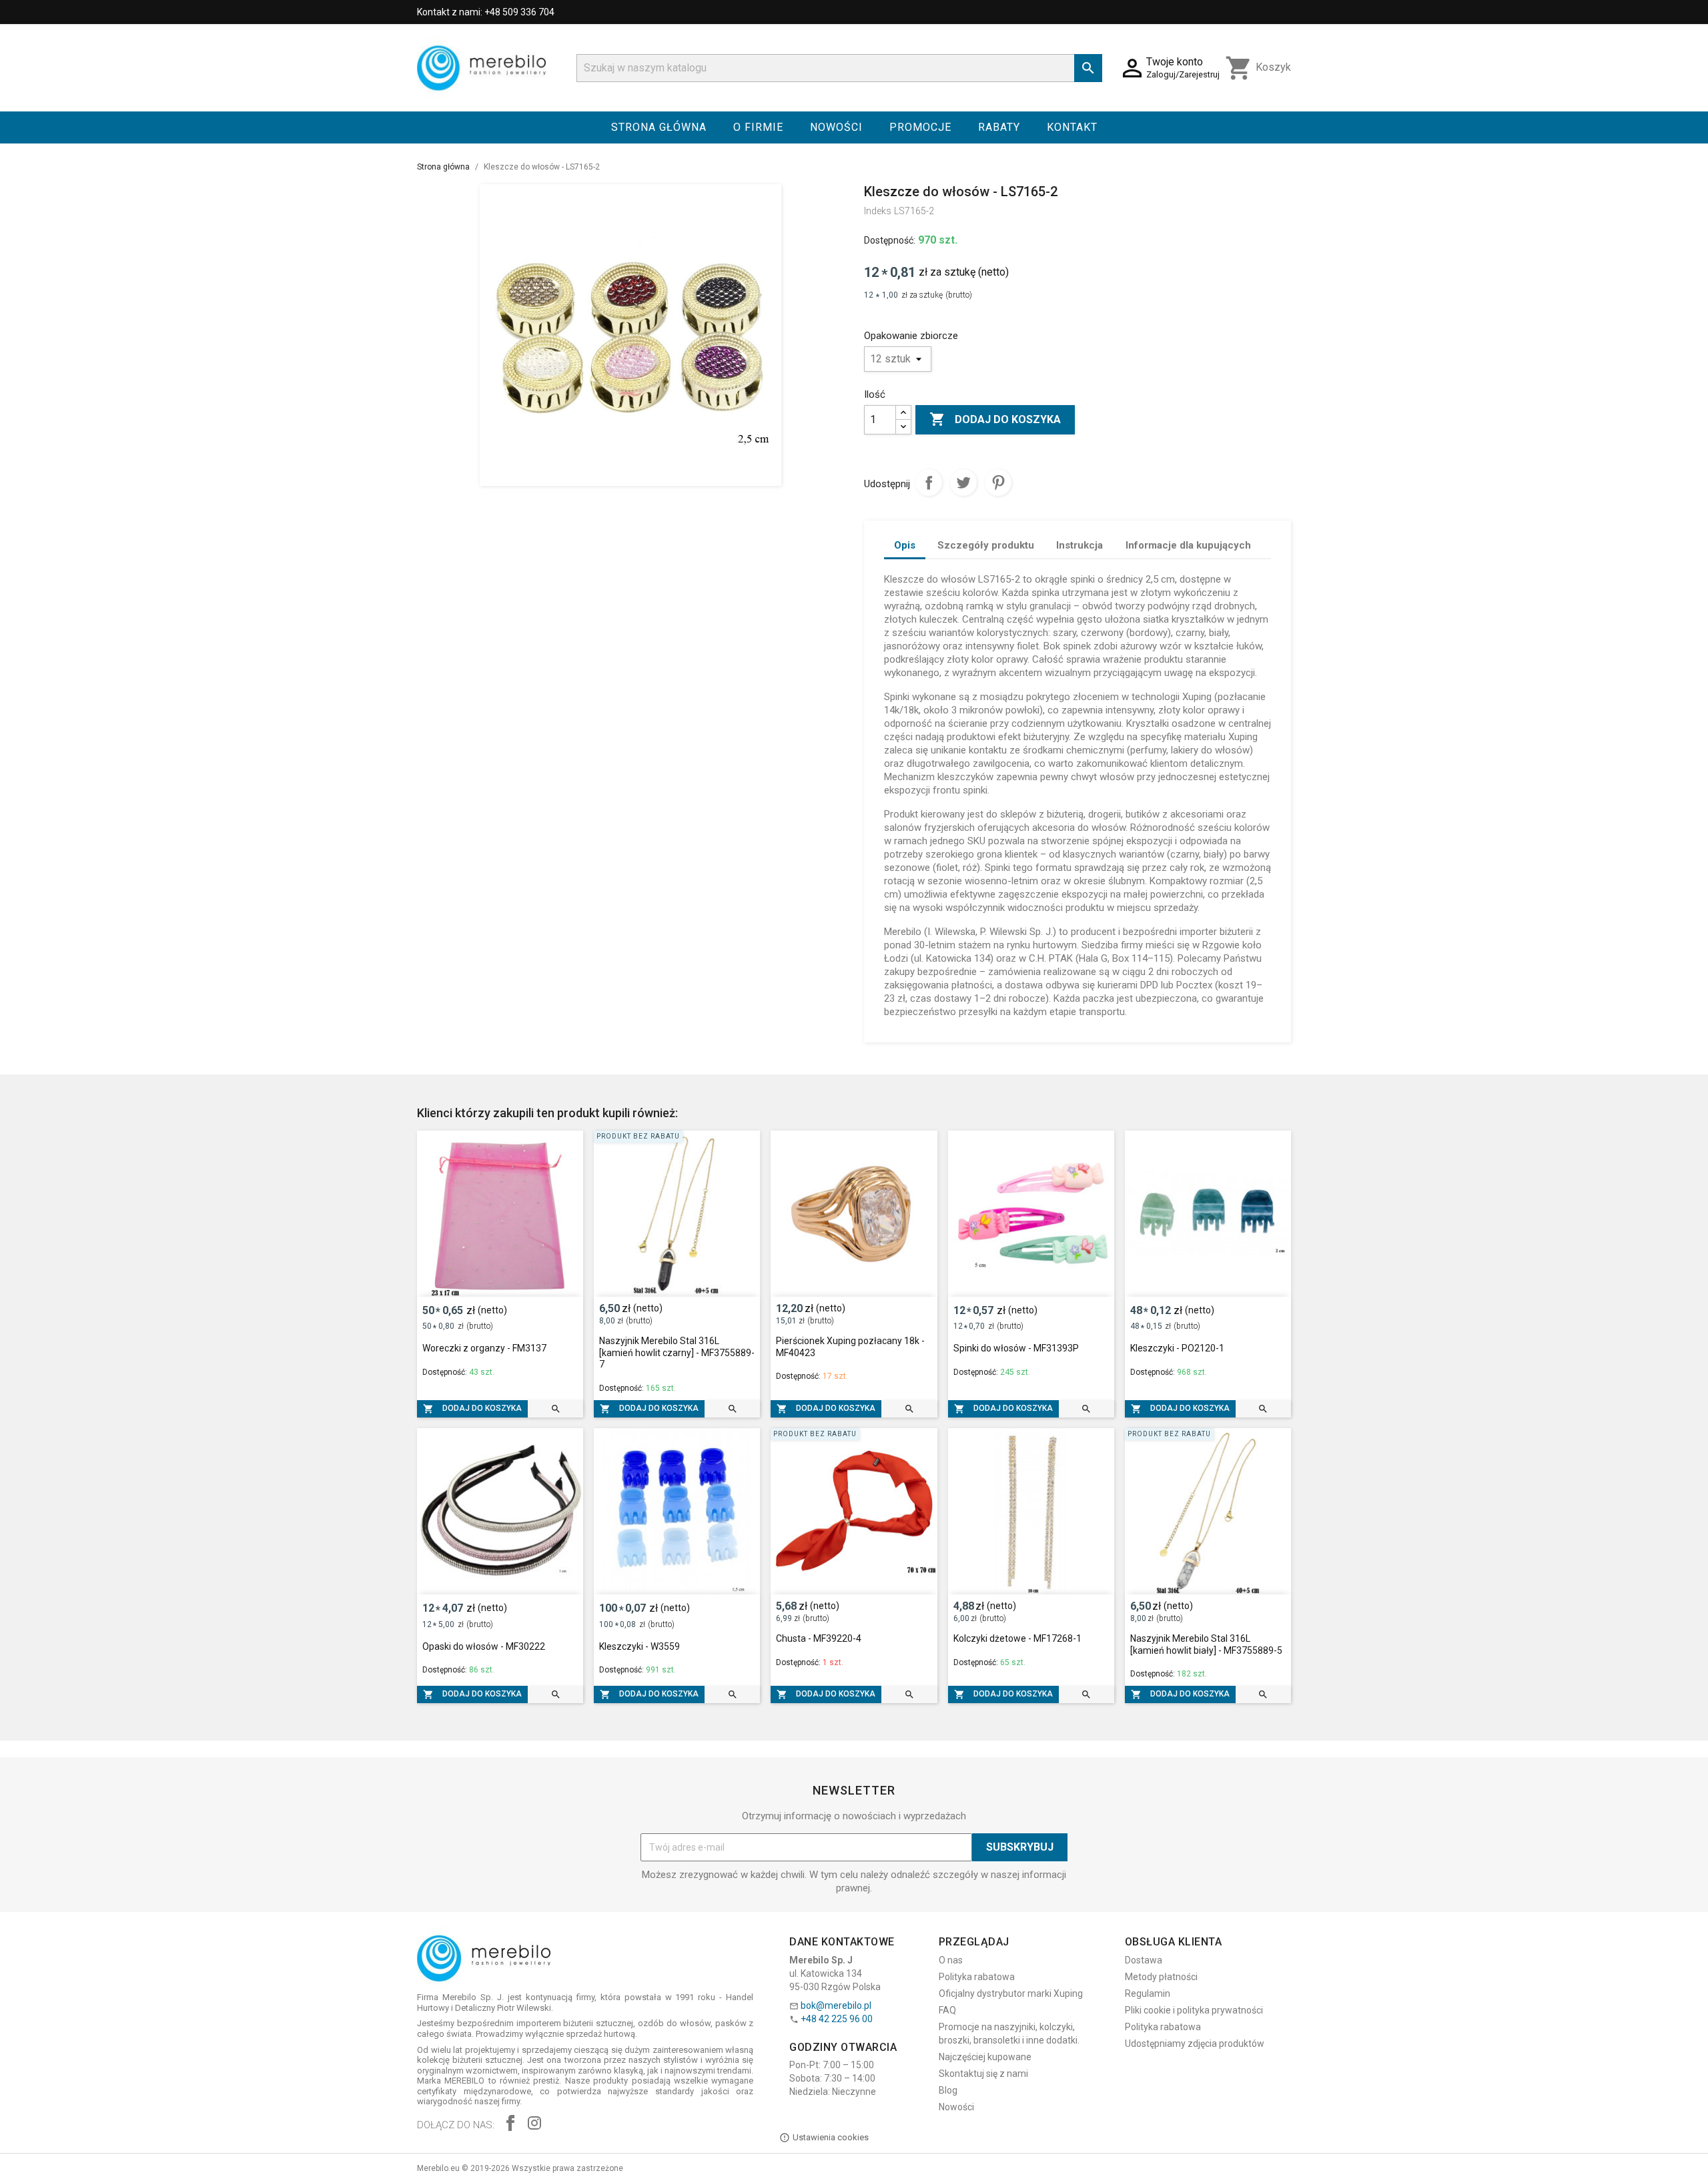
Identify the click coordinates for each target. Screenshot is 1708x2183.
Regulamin (1148, 1993)
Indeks (878, 211)
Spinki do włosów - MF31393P (1016, 1348)
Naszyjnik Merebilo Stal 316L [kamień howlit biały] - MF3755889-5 (1206, 1644)
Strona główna (659, 127)
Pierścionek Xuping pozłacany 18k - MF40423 (850, 1347)
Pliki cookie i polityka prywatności (1194, 2010)
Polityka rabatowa (977, 1977)
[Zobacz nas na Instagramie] (534, 2125)
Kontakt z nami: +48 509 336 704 (486, 12)
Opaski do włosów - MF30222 (484, 1646)
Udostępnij (929, 483)
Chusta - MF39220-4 (819, 1638)
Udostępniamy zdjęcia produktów (1195, 2044)
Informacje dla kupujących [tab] (1188, 545)
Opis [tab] (905, 545)
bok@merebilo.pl (836, 2005)
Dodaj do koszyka (995, 419)
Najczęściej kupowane (985, 2057)
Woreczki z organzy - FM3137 (484, 1348)
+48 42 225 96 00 (837, 2019)
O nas (951, 1960)
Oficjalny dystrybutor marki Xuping (1011, 1993)
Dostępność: (890, 240)
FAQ (947, 2010)
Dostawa (1144, 1960)
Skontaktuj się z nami (983, 2074)
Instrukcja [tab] (1080, 545)
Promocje (920, 127)
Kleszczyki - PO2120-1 (1177, 1348)
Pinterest (998, 483)
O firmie (758, 127)
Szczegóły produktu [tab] (986, 545)
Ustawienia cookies (831, 2137)
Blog (948, 2090)
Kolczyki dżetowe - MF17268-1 (1017, 1638)
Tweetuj (963, 483)
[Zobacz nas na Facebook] (510, 2125)
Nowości (836, 127)
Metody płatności (1161, 1977)
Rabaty (999, 127)
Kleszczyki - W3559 (639, 1646)
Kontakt (1072, 127)
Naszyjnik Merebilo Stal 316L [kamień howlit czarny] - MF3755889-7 (677, 1352)
